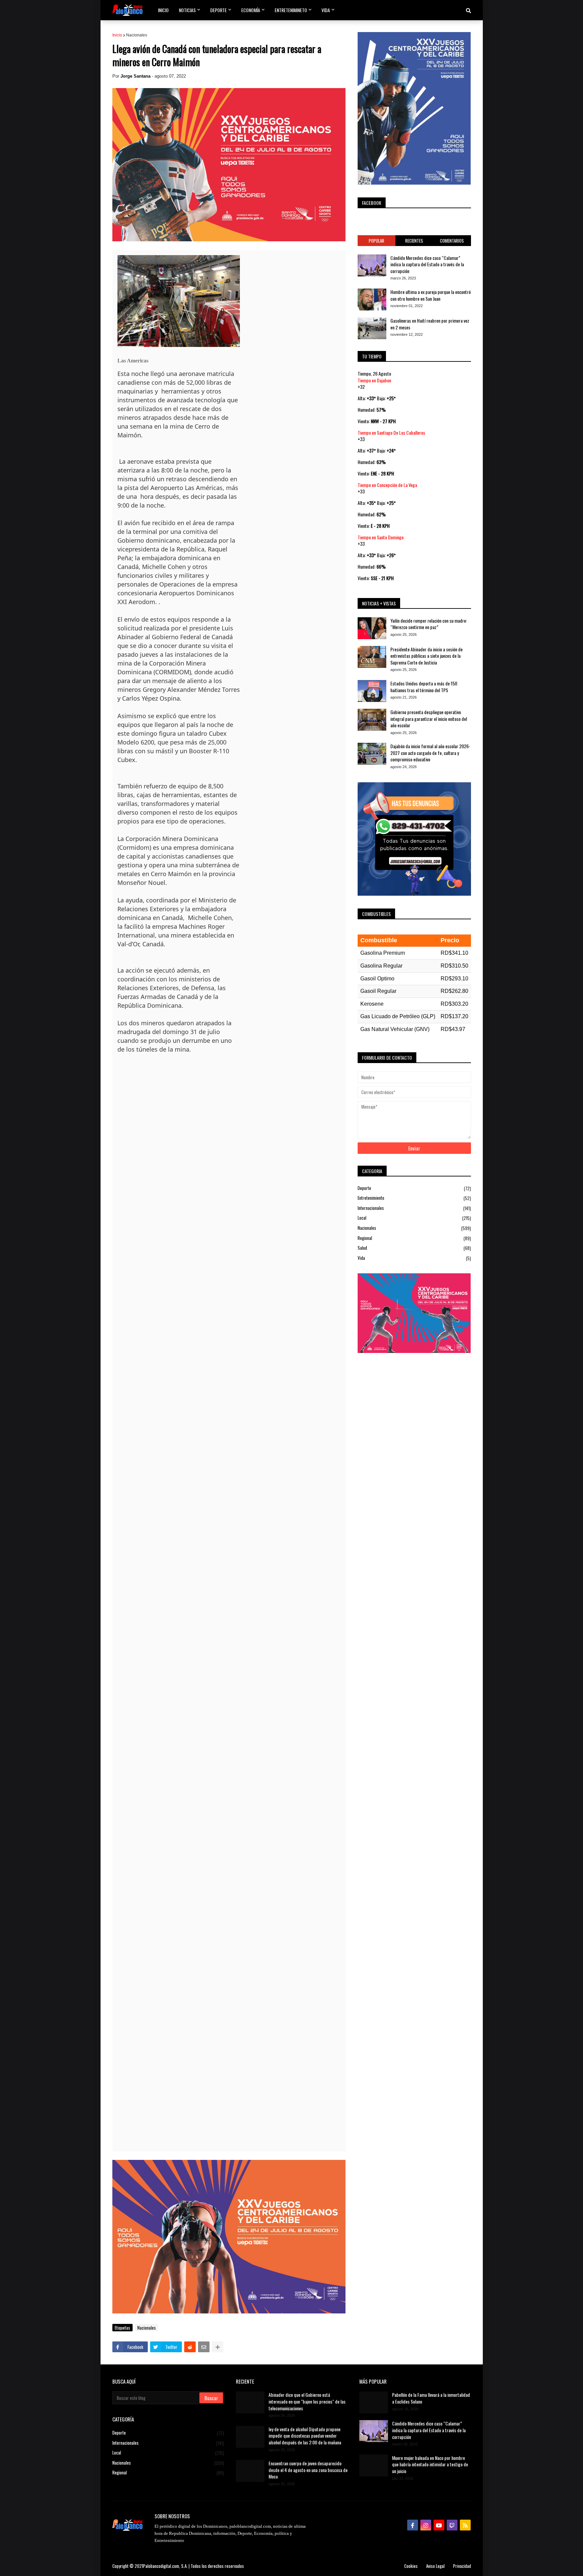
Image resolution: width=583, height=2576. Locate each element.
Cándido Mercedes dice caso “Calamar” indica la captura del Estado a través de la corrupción (427, 264)
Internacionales (414, 1208)
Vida (414, 1258)
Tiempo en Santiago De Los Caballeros (391, 432)
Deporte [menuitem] (218, 10)
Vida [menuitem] (326, 10)
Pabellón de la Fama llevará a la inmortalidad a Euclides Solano (431, 2398)
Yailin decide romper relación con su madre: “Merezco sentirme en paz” (429, 624)
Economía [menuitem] (251, 10)
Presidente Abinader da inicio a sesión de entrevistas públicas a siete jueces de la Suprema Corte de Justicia (426, 656)
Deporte (414, 1188)
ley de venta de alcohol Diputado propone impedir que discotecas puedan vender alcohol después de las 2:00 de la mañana (305, 2436)
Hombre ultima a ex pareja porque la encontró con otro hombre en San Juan (431, 295)
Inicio (117, 35)
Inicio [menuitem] (163, 10)
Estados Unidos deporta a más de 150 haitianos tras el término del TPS (424, 687)
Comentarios (452, 241)
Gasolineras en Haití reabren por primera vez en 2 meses (430, 324)
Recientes (414, 241)
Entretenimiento (414, 1198)
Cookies (411, 2566)
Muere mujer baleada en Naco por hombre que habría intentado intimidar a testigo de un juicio (430, 2464)
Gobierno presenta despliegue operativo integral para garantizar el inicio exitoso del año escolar (429, 719)
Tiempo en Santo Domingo (381, 537)
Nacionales (137, 35)
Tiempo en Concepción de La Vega (387, 485)
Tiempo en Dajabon (374, 380)
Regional (414, 1238)
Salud (414, 1248)
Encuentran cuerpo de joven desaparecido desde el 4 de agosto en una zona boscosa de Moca (308, 2470)
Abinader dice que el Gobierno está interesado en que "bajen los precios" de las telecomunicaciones (307, 2401)
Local (414, 1218)
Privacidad (462, 2566)
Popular (377, 241)
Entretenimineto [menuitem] (291, 10)
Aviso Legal (435, 2566)
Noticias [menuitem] (187, 10)
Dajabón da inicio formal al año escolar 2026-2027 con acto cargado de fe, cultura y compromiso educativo (430, 753)
